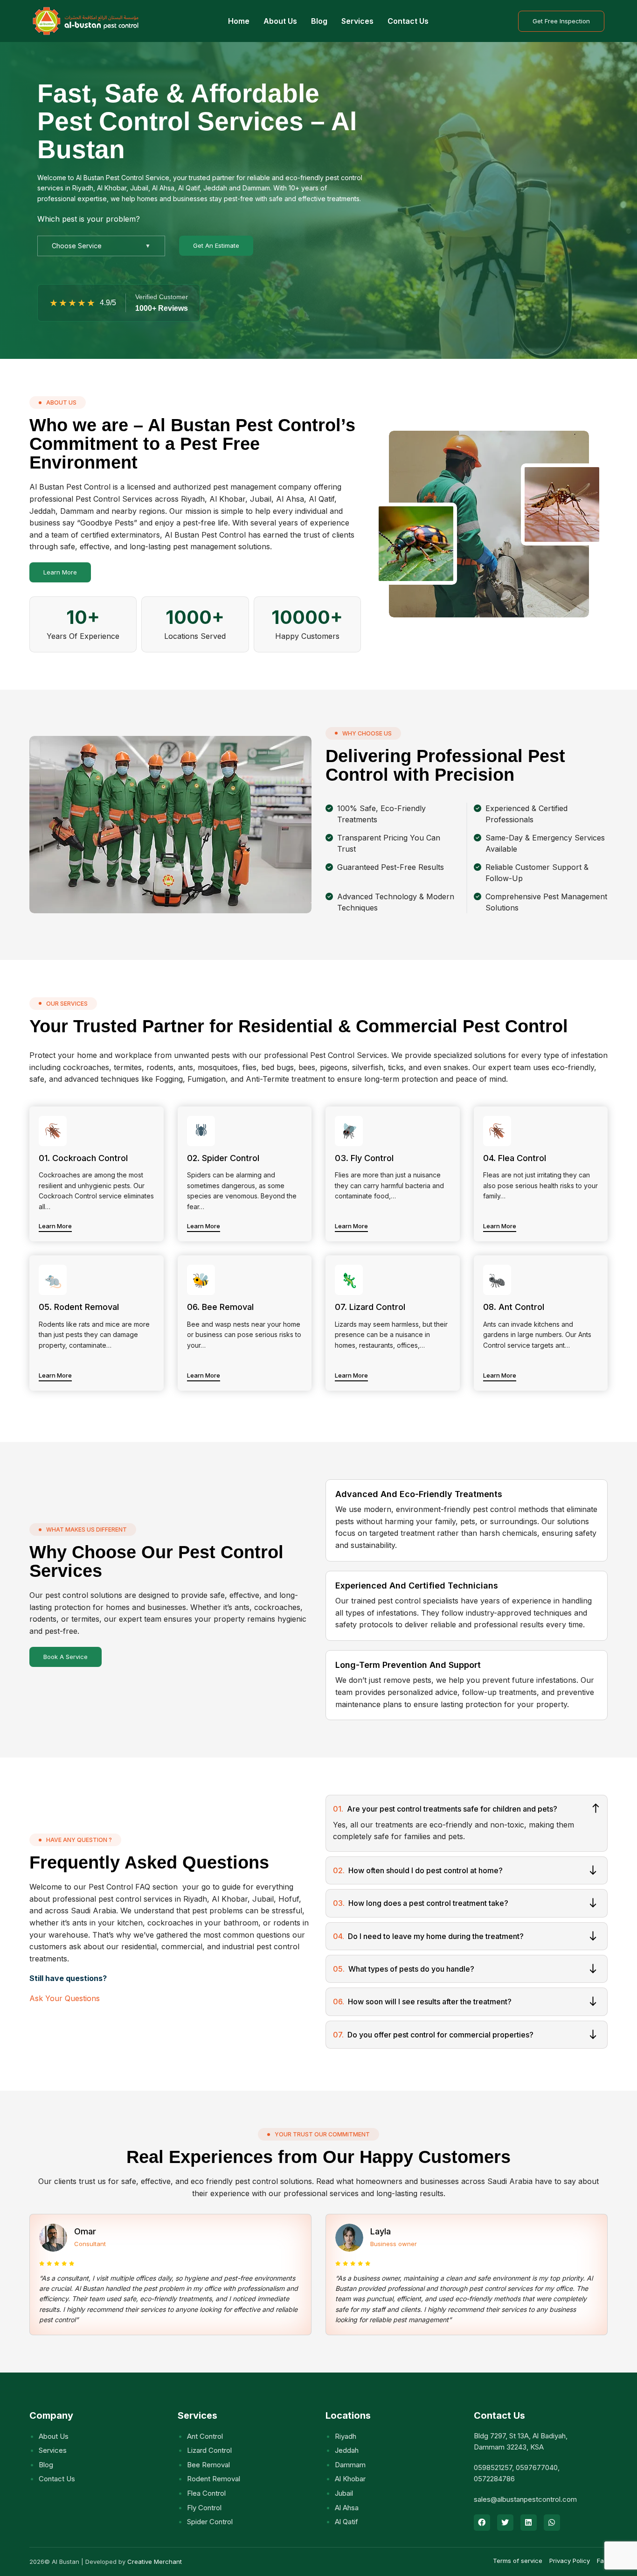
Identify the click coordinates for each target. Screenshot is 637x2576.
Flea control (206, 2493)
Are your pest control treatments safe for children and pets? (445, 1809)
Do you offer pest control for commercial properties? (433, 2035)
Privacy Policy (570, 2561)
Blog (319, 21)
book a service (66, 1657)
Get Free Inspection (561, 21)
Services (357, 21)
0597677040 (537, 2467)
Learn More (60, 572)
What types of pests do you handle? (404, 1969)
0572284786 (494, 2479)
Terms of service (518, 2561)
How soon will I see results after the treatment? (422, 2002)
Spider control (210, 2522)
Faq (602, 2561)
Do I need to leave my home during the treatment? (428, 1936)
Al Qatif (346, 2522)
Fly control (204, 2508)
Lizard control (209, 2450)
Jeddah (347, 2450)
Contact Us (408, 21)
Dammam (350, 2465)
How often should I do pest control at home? (418, 1870)
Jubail (344, 2493)
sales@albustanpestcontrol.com (525, 2499)
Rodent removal (214, 2479)
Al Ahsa (347, 2508)
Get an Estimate (216, 245)
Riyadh (346, 2436)
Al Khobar (350, 2479)
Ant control (205, 2436)
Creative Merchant (155, 2562)
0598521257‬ (493, 2467)
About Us (280, 21)
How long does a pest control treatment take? (421, 1903)
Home (239, 21)
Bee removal (208, 2465)
